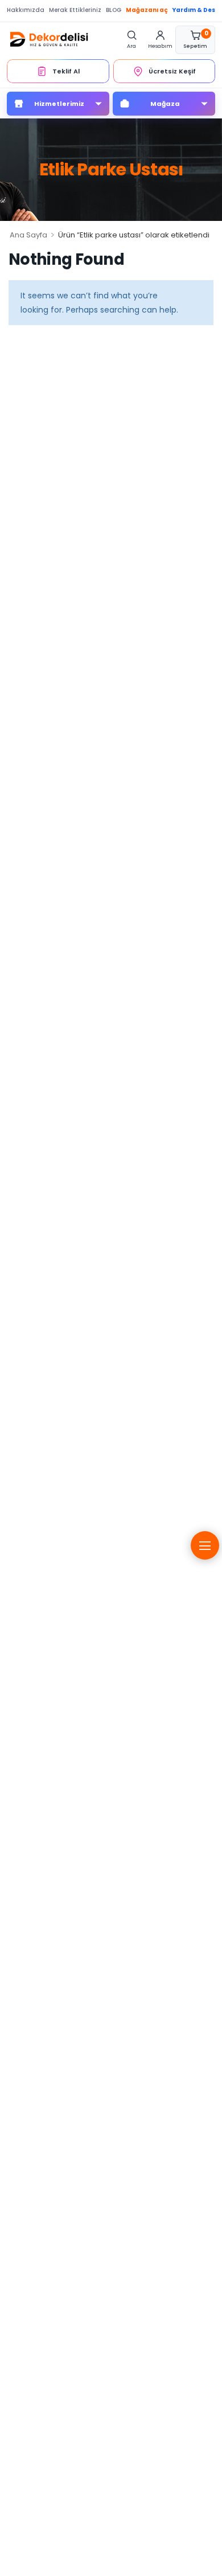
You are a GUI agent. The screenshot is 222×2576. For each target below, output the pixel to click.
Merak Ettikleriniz (75, 10)
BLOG (114, 10)
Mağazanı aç (147, 10)
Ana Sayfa (28, 235)
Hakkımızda (26, 10)
